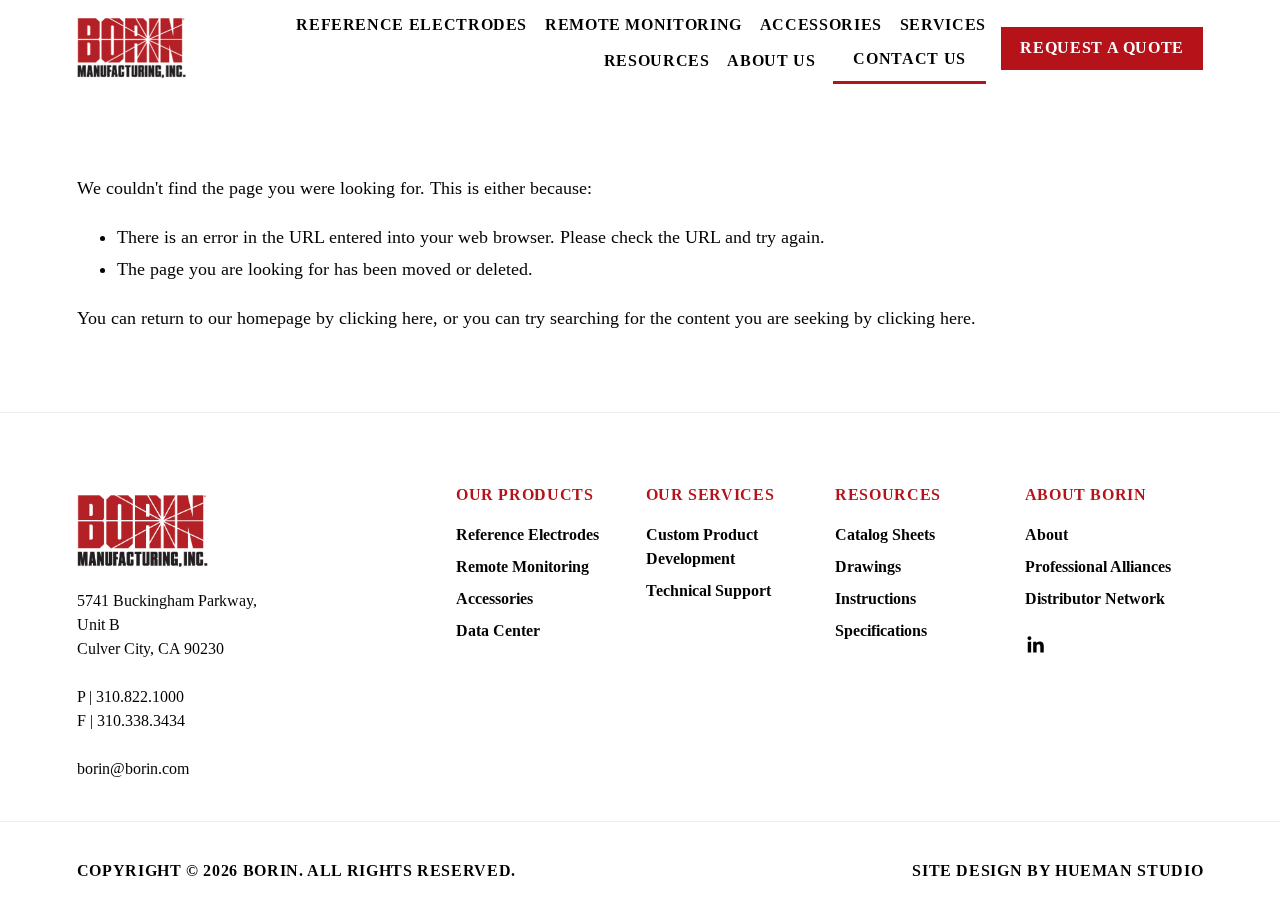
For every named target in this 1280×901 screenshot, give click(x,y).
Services (943, 24)
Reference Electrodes (411, 24)
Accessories (821, 24)
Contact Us (909, 58)
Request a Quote (1102, 47)
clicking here (386, 318)
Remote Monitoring (643, 24)
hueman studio (1129, 870)
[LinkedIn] (1035, 645)
